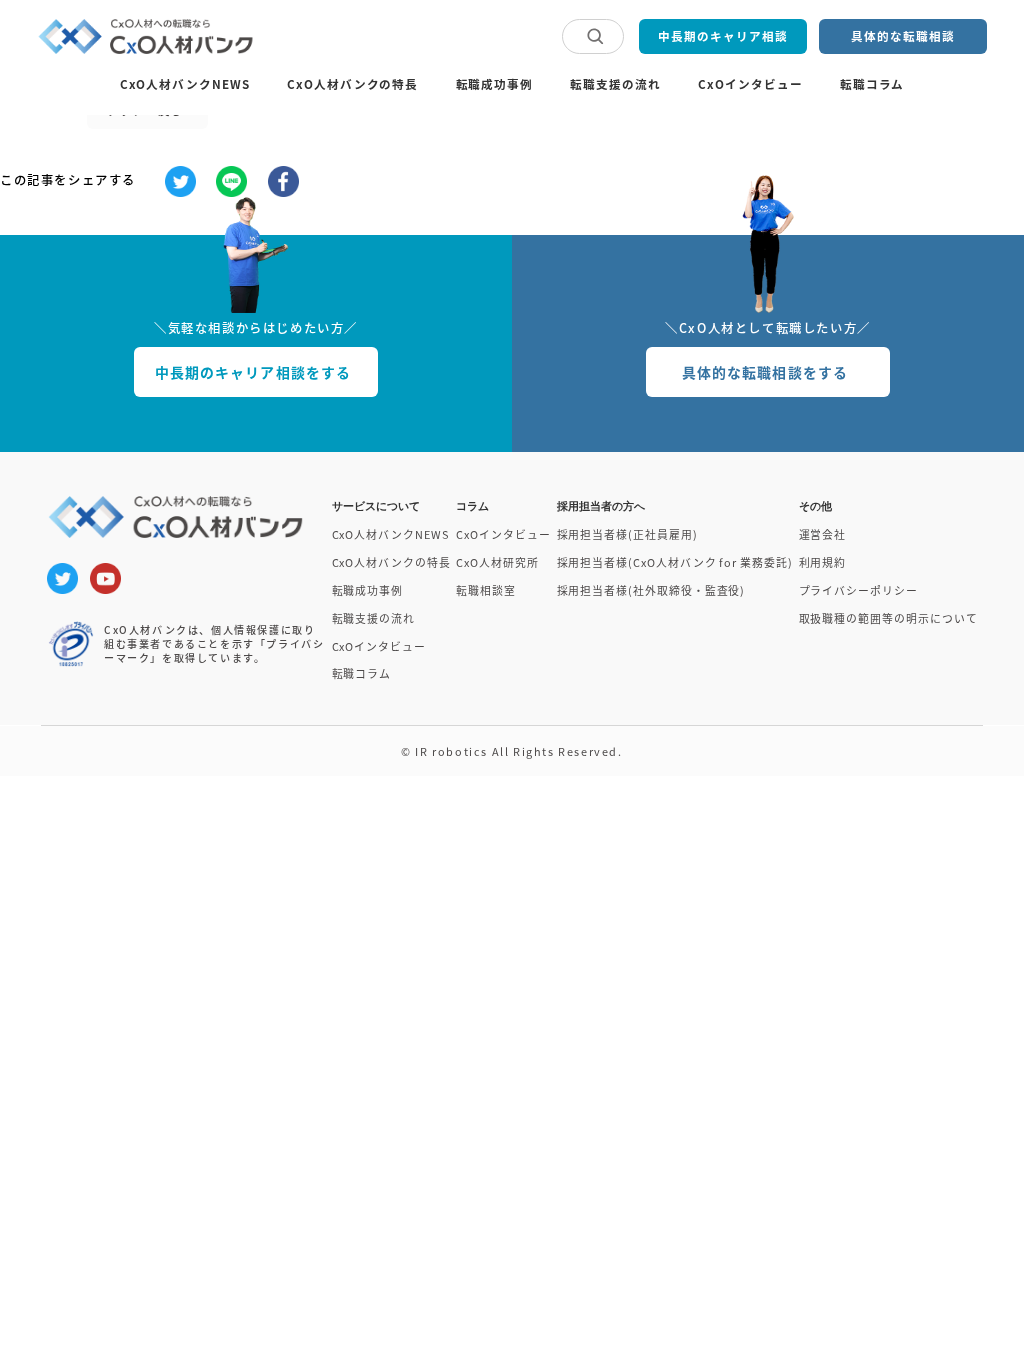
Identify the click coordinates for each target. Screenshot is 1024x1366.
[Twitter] (180, 182)
